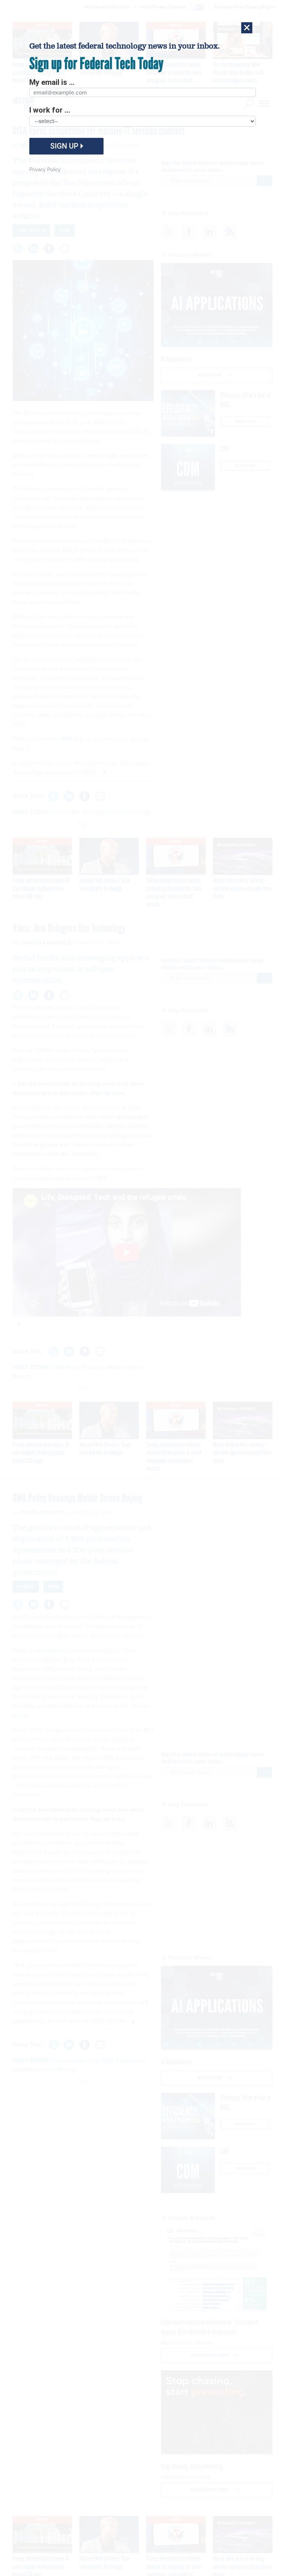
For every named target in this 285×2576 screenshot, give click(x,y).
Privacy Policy (45, 170)
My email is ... (52, 82)
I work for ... (50, 110)
